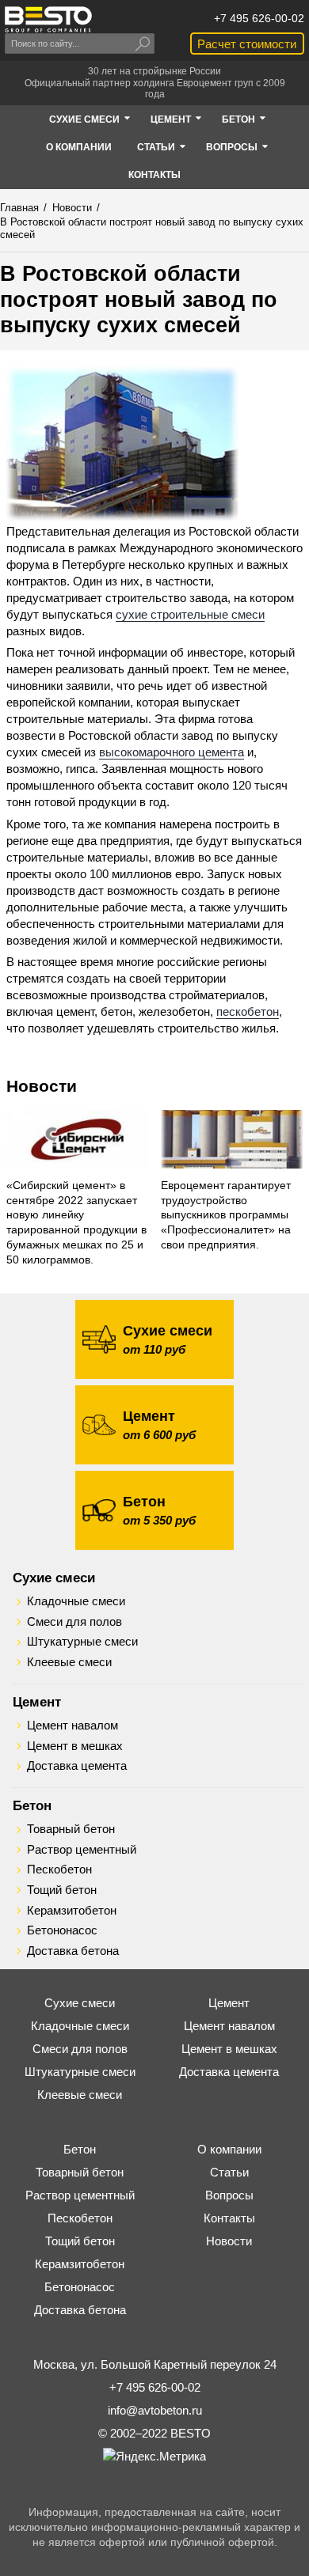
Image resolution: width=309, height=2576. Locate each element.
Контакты (229, 2218)
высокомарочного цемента (172, 752)
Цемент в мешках (75, 1746)
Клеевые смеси (69, 1662)
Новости (42, 1086)
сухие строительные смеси (190, 614)
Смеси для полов (74, 1622)
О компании (229, 2149)
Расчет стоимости (247, 44)
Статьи (229, 2172)
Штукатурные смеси (82, 1642)
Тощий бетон (62, 1890)
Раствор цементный (82, 1850)
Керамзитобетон (72, 1911)
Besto (48, 19)
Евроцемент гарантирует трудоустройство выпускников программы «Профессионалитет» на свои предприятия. (226, 1216)
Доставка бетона (73, 1951)
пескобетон (248, 1011)
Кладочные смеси (76, 1601)
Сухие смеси (54, 1578)
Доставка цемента (77, 1766)
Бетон (32, 1805)
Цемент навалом (72, 1726)
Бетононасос (62, 1930)
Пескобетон (59, 1869)
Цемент (37, 1702)
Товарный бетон (71, 1829)
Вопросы (229, 2195)
